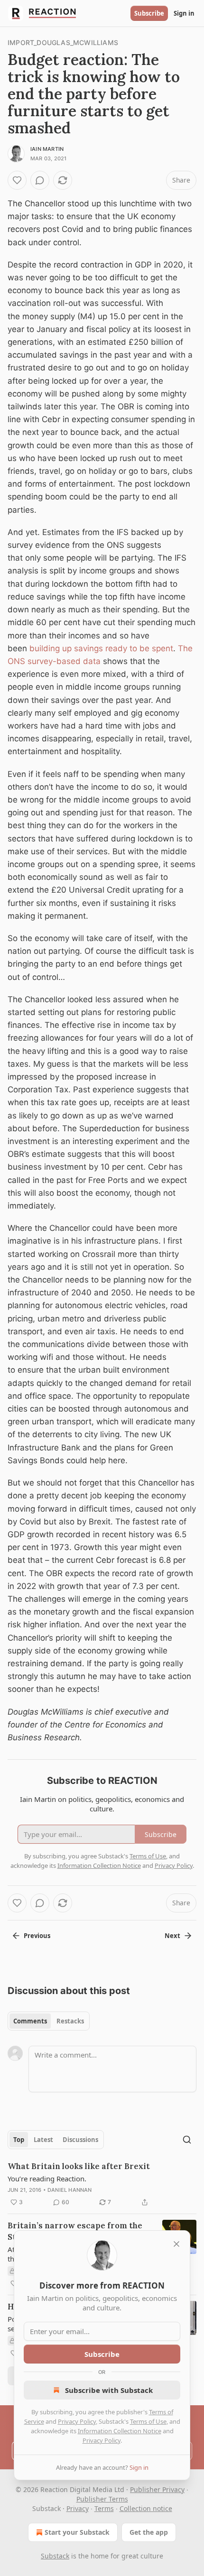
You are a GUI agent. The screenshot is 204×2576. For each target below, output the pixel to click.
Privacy (78, 2508)
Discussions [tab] (80, 2140)
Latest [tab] (43, 2140)
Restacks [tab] (70, 2021)
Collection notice (146, 2508)
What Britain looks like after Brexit (79, 2166)
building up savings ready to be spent (101, 648)
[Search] (187, 2140)
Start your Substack (77, 2532)
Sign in (184, 13)
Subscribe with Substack (109, 2390)
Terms (104, 2508)
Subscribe (149, 13)
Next (172, 1936)
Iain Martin (47, 149)
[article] (102, 2184)
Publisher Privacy (157, 2489)
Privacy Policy (77, 2421)
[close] (176, 2244)
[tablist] (49, 2021)
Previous (37, 1936)
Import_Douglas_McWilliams (63, 42)
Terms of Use (148, 2421)
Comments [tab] (30, 2021)
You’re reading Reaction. (47, 2179)
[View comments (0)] (40, 180)
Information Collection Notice (120, 2431)
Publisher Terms (102, 2499)
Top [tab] (19, 2140)
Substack (55, 2556)
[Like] (17, 180)
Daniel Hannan (70, 2190)
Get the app (149, 2532)
